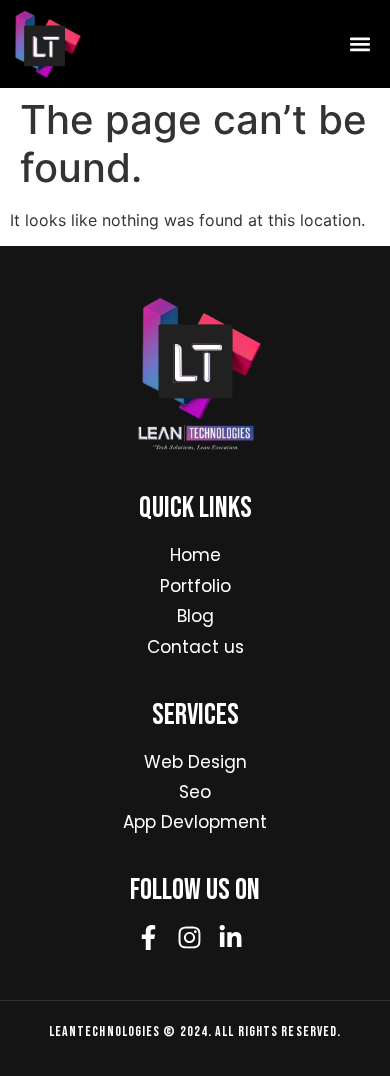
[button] (359, 43)
